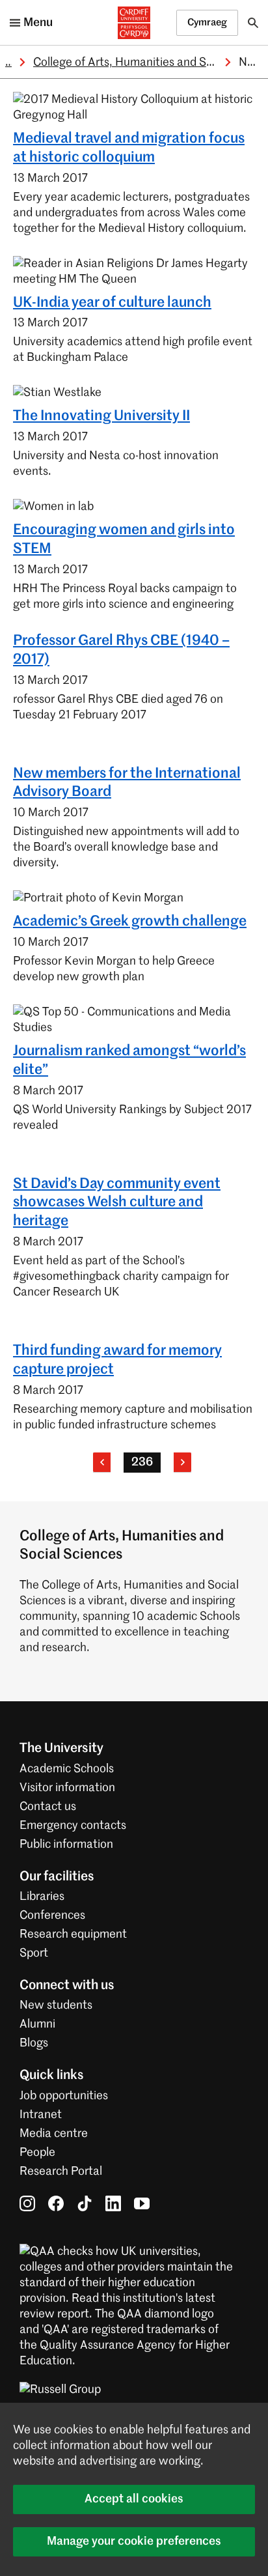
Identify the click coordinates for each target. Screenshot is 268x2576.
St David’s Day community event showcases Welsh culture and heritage (117, 1203)
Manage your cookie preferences (134, 2541)
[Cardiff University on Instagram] (27, 2203)
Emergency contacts (73, 1826)
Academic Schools (67, 1769)
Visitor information (67, 1788)
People (37, 2153)
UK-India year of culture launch (112, 303)
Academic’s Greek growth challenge (130, 922)
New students (56, 2005)
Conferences (52, 1916)
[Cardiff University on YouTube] (142, 2203)
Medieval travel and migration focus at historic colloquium (129, 148)
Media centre (54, 2134)
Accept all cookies (134, 2499)
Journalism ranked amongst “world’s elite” (129, 1061)
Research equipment (73, 1934)
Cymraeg (207, 22)
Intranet (41, 2115)
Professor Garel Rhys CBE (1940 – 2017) (121, 650)
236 (142, 1462)
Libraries (42, 1897)
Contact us (48, 1807)
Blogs (34, 2043)
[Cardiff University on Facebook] (56, 2203)
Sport (34, 1953)
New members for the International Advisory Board (127, 783)
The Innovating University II (101, 416)
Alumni (37, 2024)
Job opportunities (64, 2096)
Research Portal (61, 2172)
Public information (66, 1845)
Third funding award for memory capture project (117, 1360)
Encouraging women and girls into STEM (124, 540)
